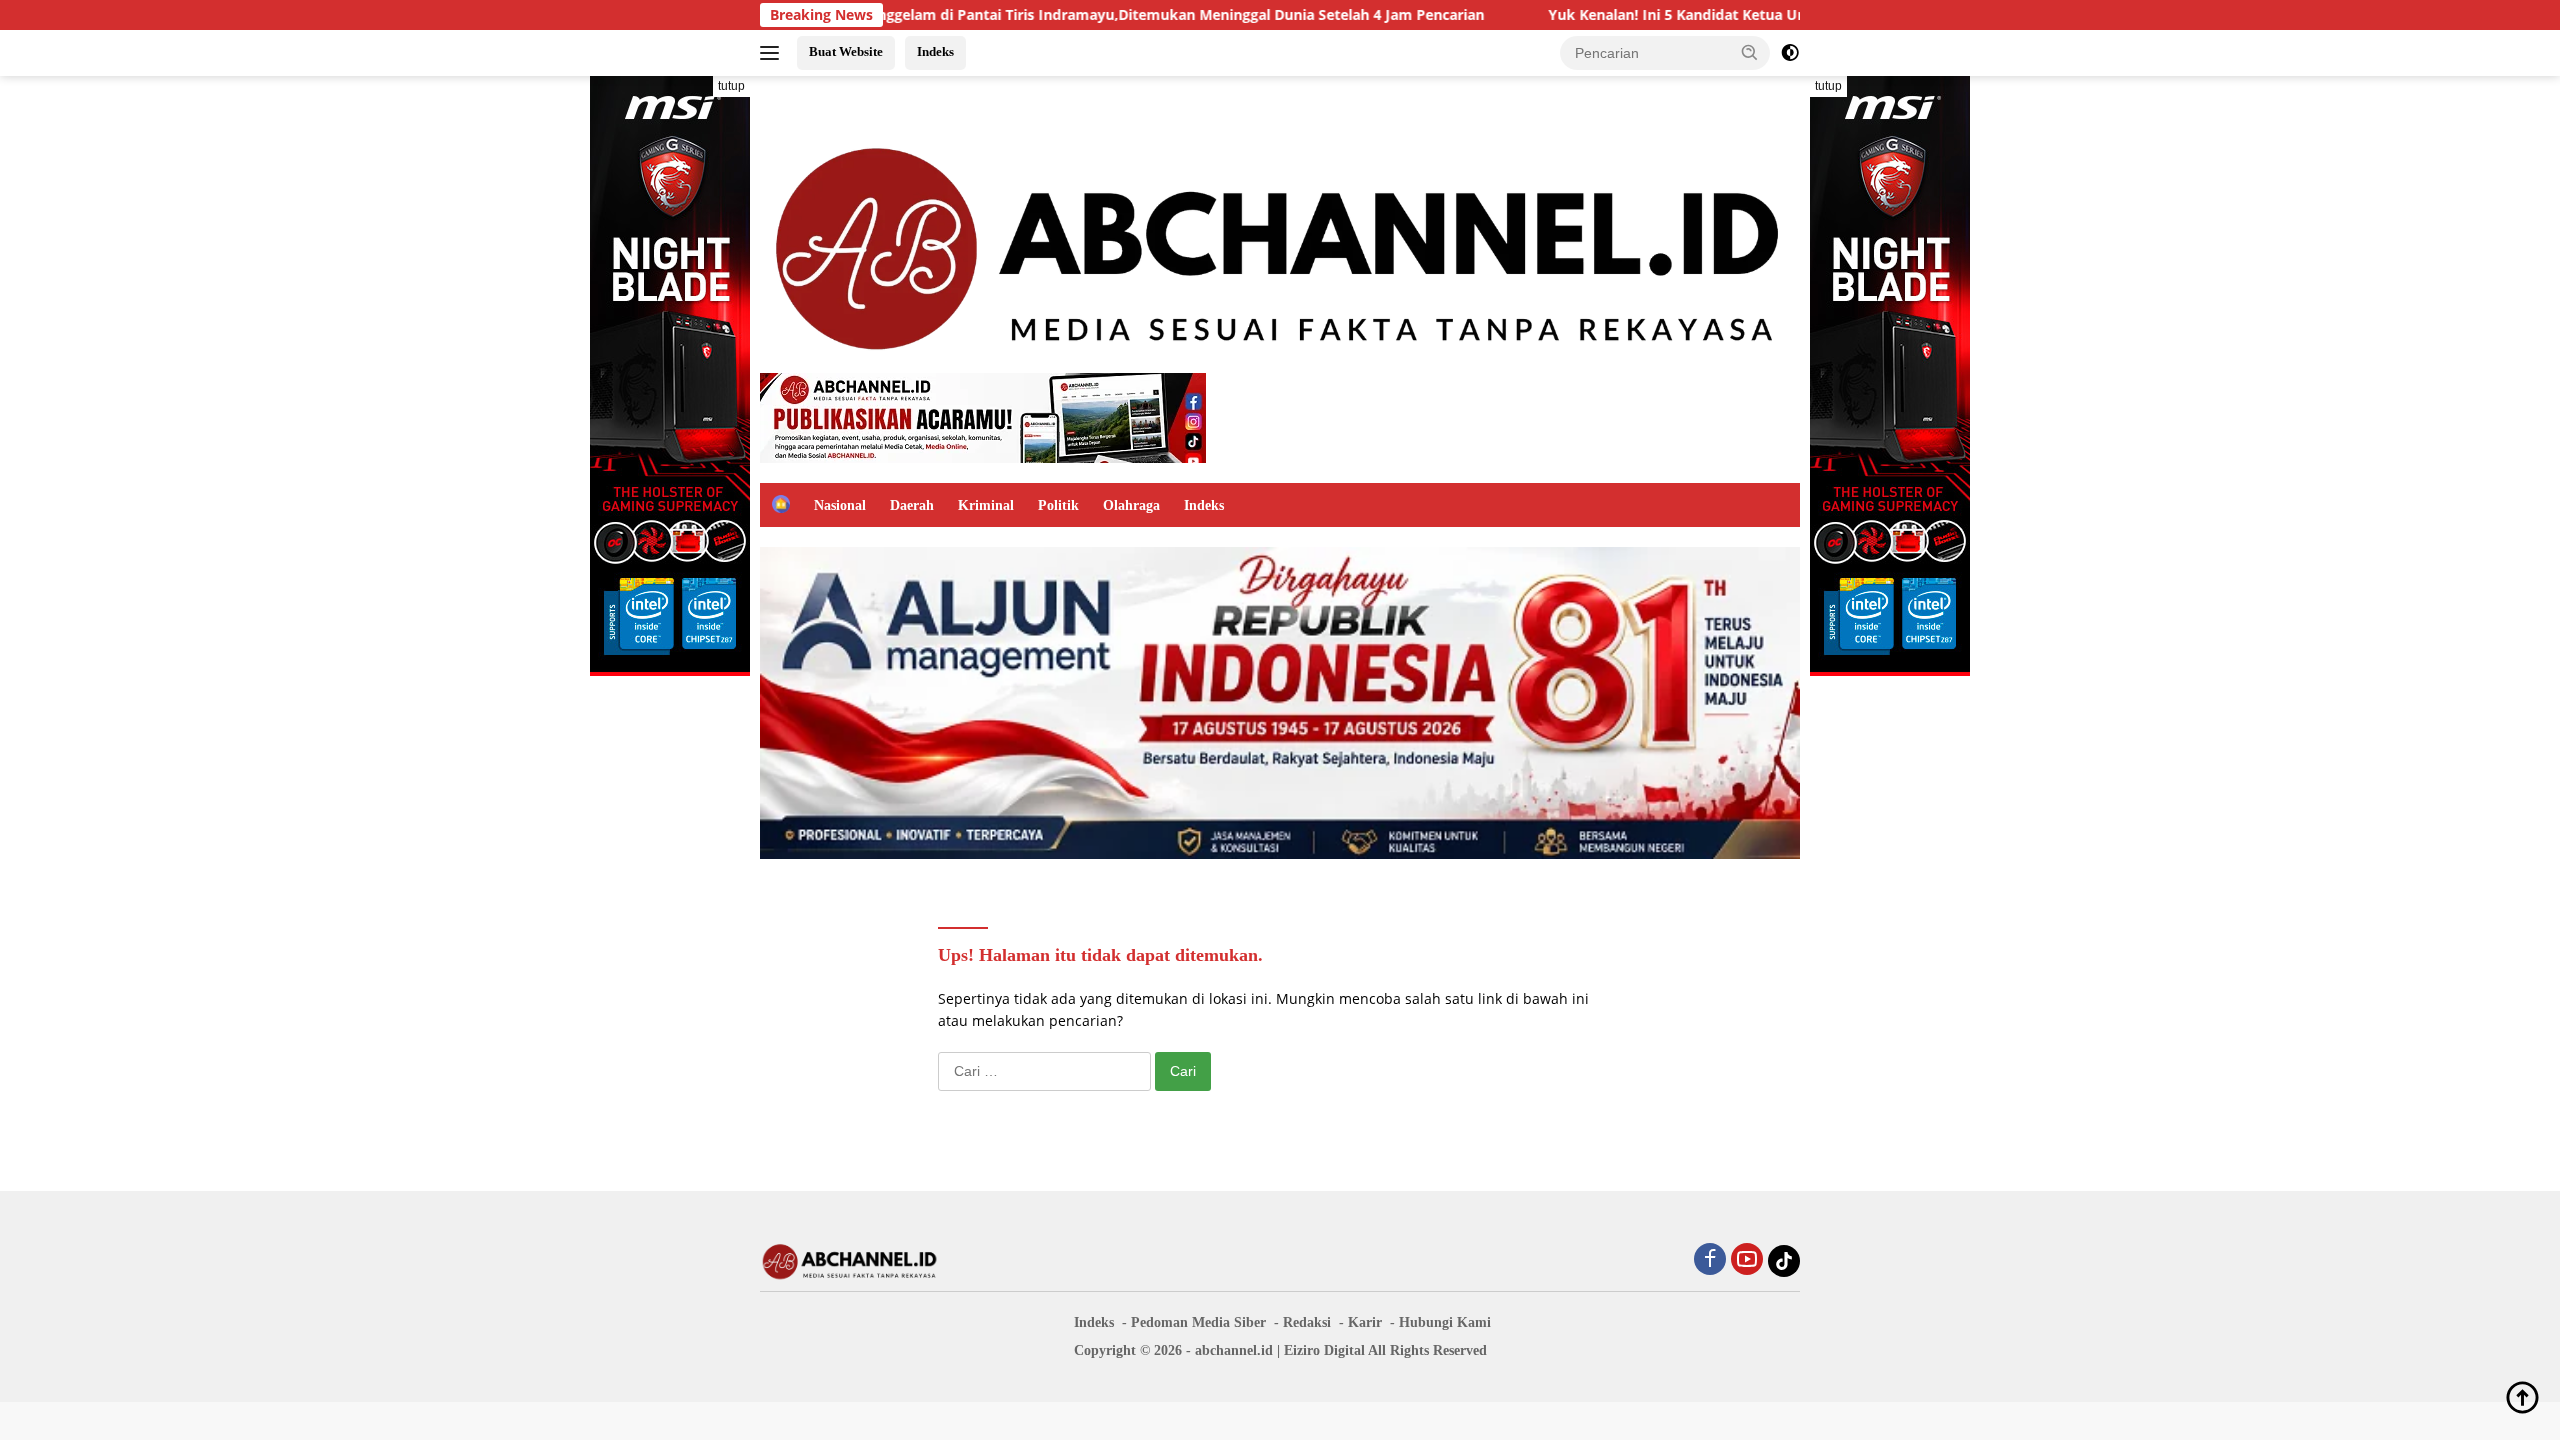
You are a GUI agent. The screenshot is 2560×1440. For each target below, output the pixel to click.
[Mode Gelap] (1790, 53)
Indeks (935, 51)
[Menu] (773, 53)
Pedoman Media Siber (1198, 1322)
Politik (1058, 505)
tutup (731, 86)
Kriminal (986, 505)
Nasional (840, 505)
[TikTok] (1784, 1261)
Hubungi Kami (1445, 1322)
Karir (1365, 1322)
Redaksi (1307, 1322)
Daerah (912, 505)
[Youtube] (1747, 1260)
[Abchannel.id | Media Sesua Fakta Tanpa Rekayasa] (1280, 242)
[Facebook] (1710, 1260)
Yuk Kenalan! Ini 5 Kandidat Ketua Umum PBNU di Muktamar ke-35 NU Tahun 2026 (1753, 15)
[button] (1750, 52)
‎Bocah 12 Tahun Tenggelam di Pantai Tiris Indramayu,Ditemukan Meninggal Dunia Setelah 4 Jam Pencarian (1036, 15)
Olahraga (1131, 505)
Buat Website (846, 51)
